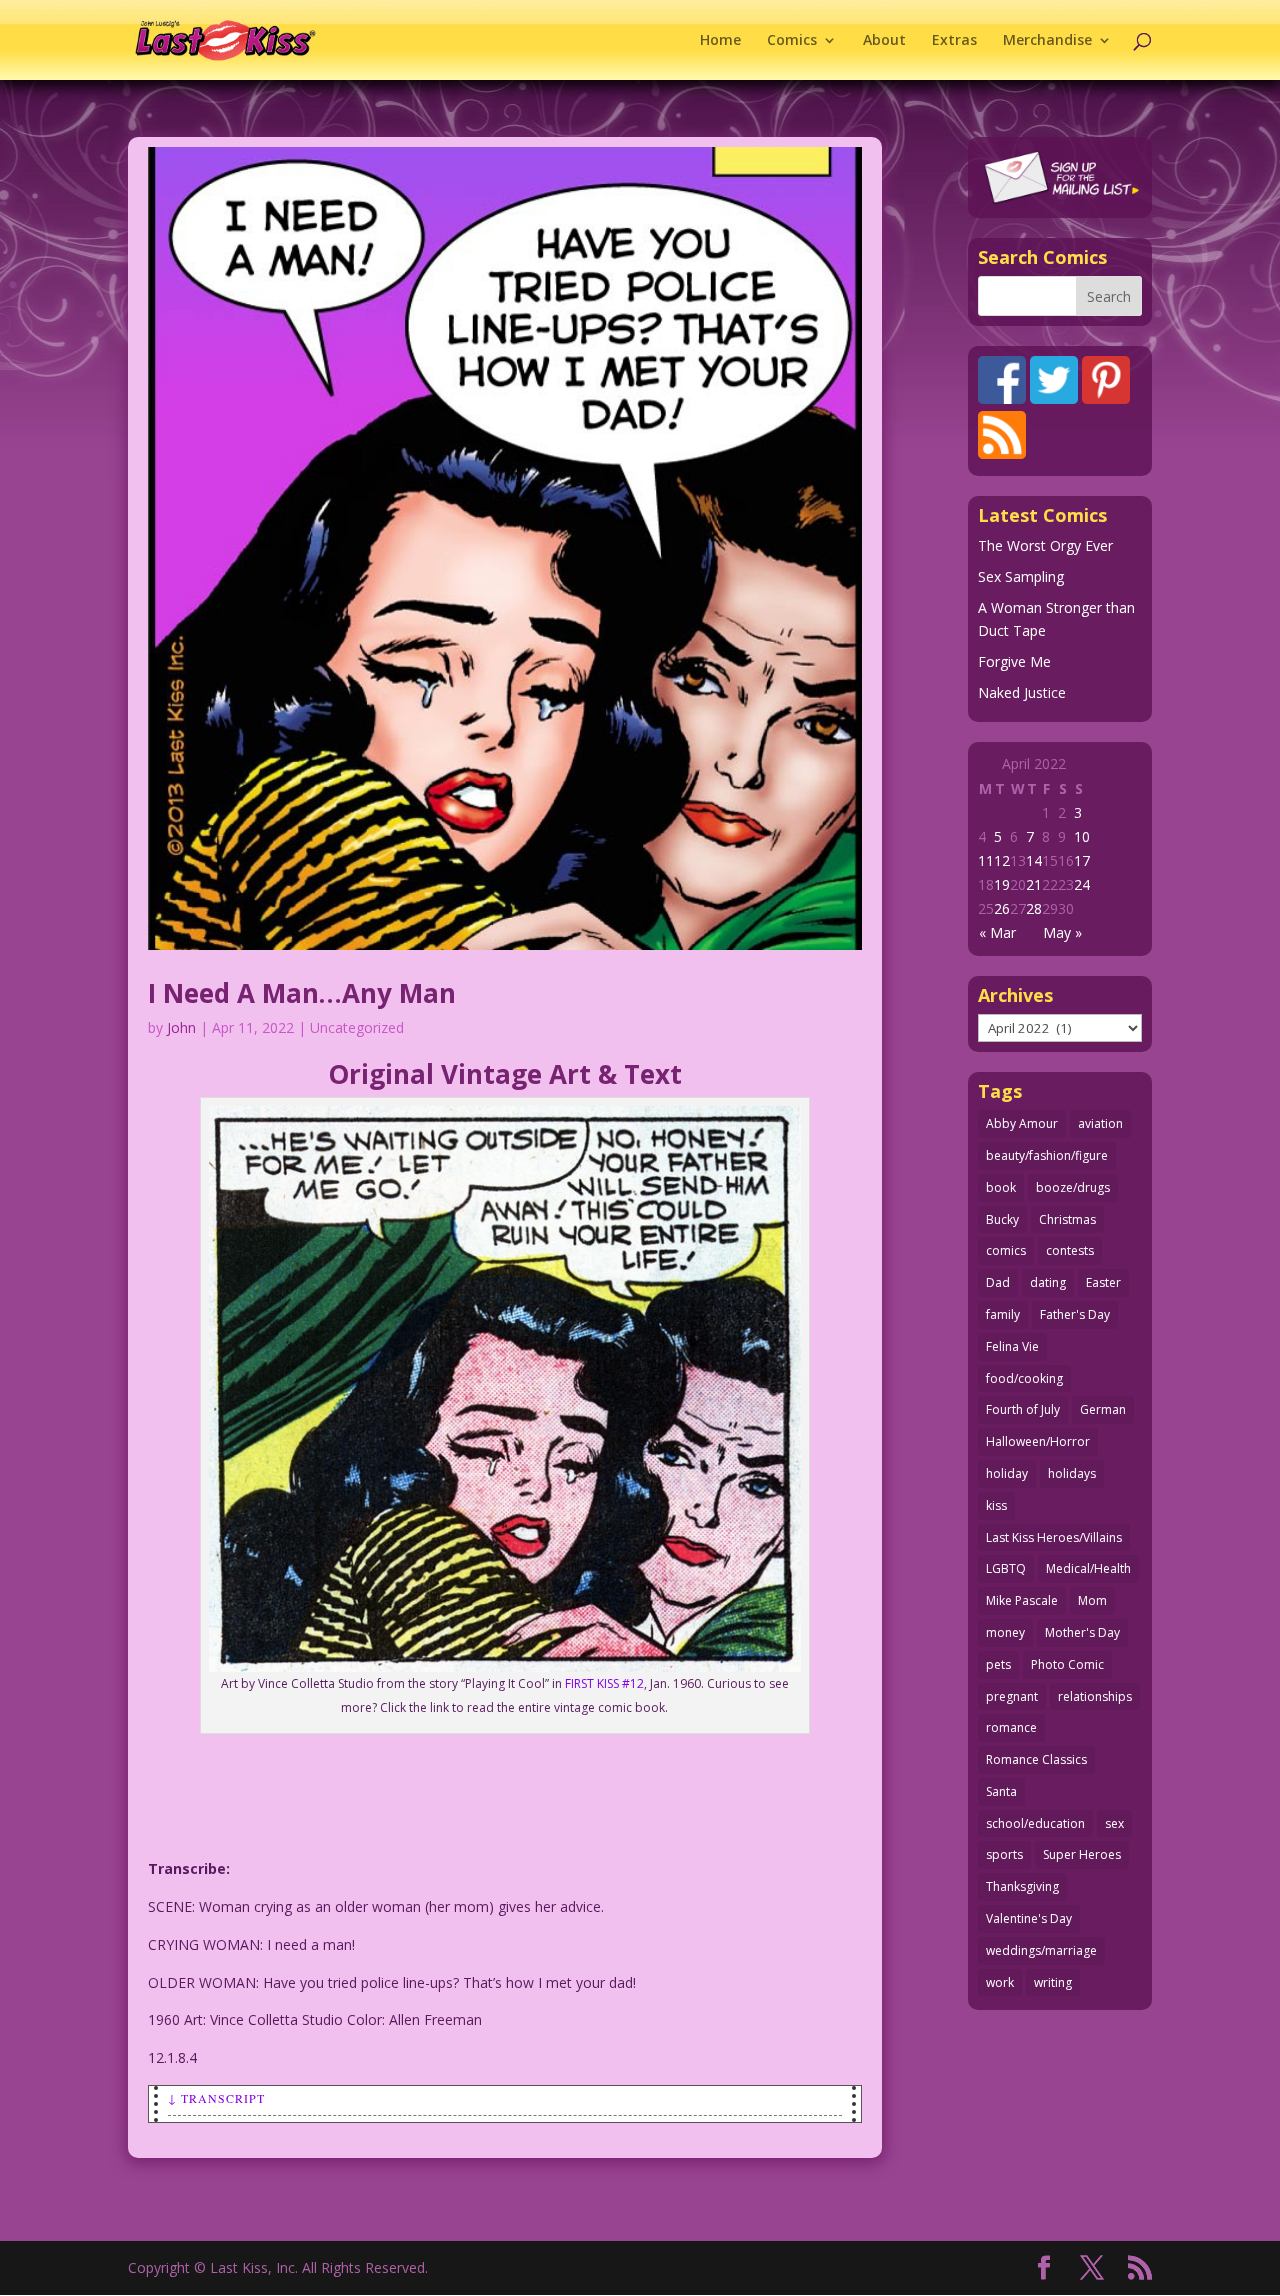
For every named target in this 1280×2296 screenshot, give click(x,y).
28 (1034, 908)
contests (1070, 1250)
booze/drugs (1073, 1187)
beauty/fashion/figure (1047, 1155)
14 (1034, 860)
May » (1062, 932)
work (1000, 1982)
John (181, 1027)
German (1103, 1409)
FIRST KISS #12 (604, 1683)
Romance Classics (1036, 1759)
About (884, 41)
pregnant (1012, 1696)
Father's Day (1075, 1314)
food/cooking (1024, 1378)
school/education (1035, 1823)
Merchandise (1047, 41)
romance (1011, 1727)
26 (1002, 908)
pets (998, 1664)
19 (1002, 884)
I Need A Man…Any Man (302, 993)
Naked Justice (1022, 692)
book (1001, 1187)
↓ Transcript (216, 2098)
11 (986, 860)
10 (1082, 836)
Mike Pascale (1022, 1600)
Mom (1092, 1600)
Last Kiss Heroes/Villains (1054, 1537)
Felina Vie (1012, 1346)
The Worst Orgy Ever (1045, 545)
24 (1082, 884)
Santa (1001, 1791)
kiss (996, 1505)
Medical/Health (1088, 1568)
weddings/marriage (1041, 1950)
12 (1002, 860)
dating (1048, 1282)
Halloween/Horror (1038, 1441)
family (1003, 1314)
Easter (1103, 1282)
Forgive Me (1014, 661)
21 (1034, 884)
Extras (954, 41)
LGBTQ (1006, 1568)
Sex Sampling (1021, 576)
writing (1053, 1982)
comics (1006, 1250)
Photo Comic (1067, 1664)
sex (1114, 1823)
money (1005, 1632)
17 (1082, 860)
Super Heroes (1082, 1854)
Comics (792, 41)
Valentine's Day (1029, 1918)
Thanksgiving (1022, 1886)
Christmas (1067, 1219)
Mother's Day (1082, 1632)
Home (720, 41)
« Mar (997, 932)
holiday (1007, 1473)
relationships (1095, 1696)
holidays (1072, 1473)
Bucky (1002, 1219)
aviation (1100, 1123)
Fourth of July (1023, 1409)
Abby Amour (1022, 1123)
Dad (998, 1282)
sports (1004, 1854)
